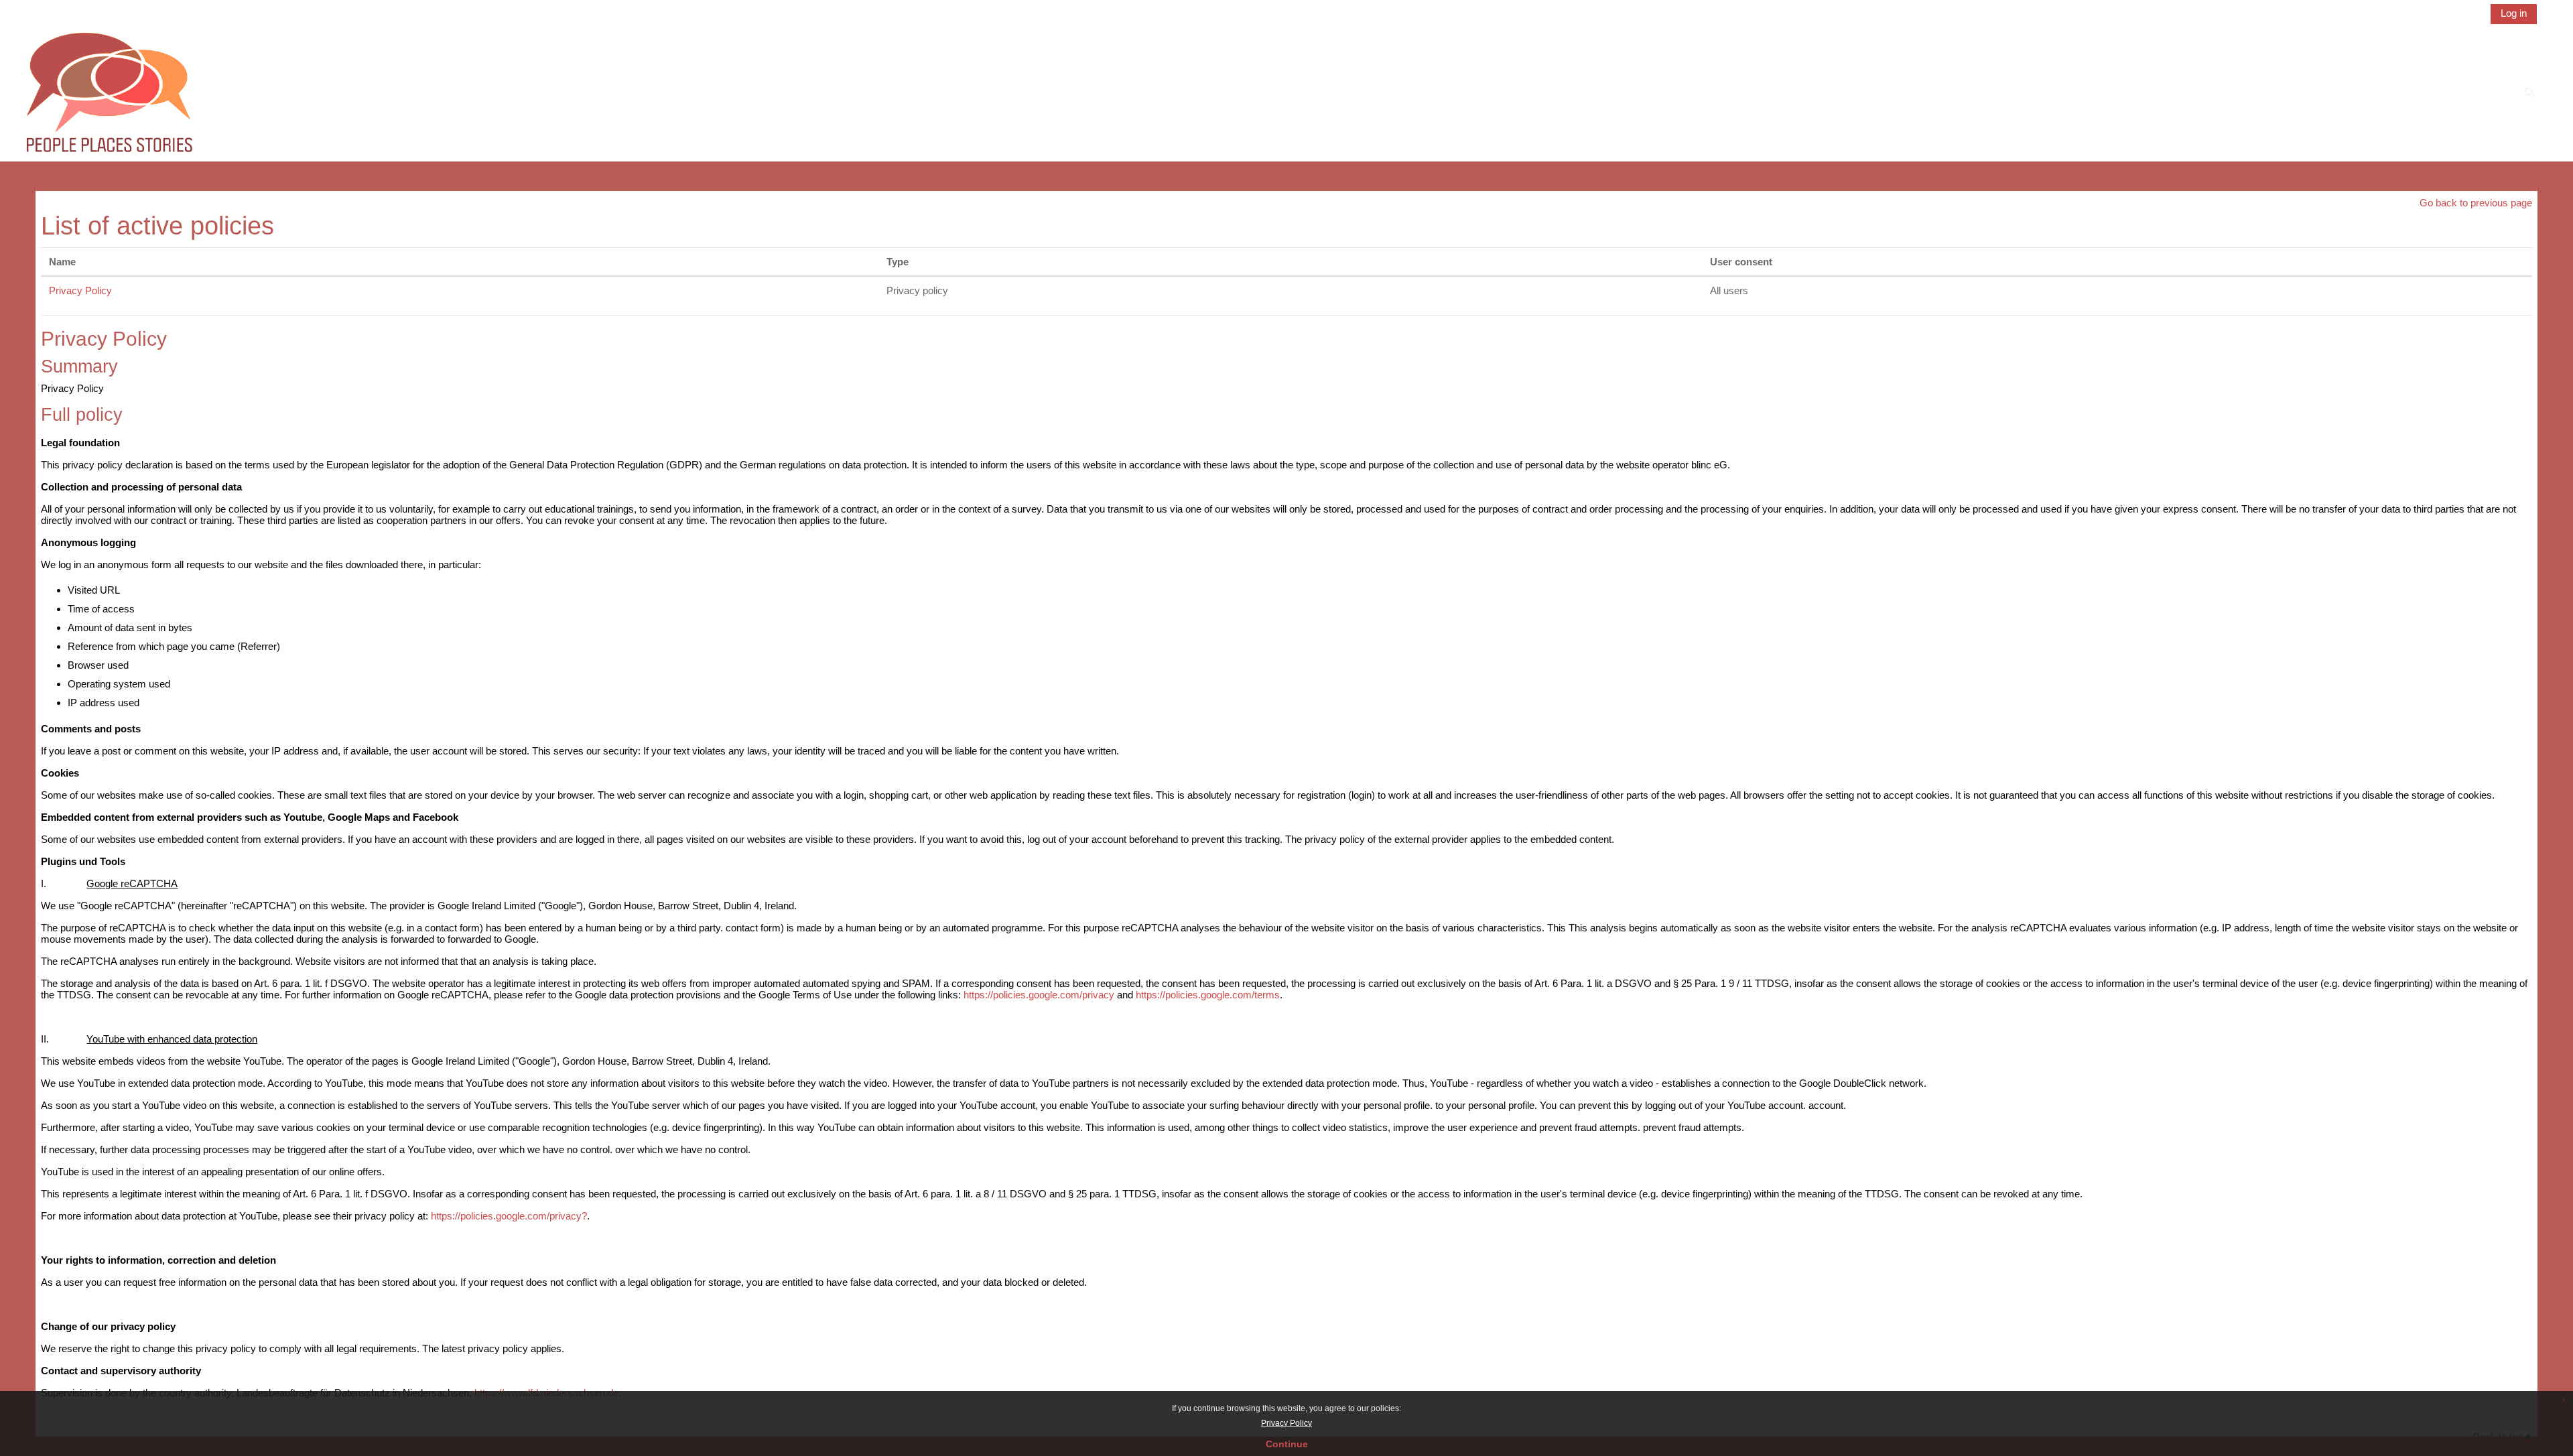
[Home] (109, 93)
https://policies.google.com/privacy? (509, 1216)
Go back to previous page (2476, 203)
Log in (2514, 13)
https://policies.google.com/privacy (1039, 995)
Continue (1287, 1444)
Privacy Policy (1286, 1423)
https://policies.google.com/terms (1208, 995)
